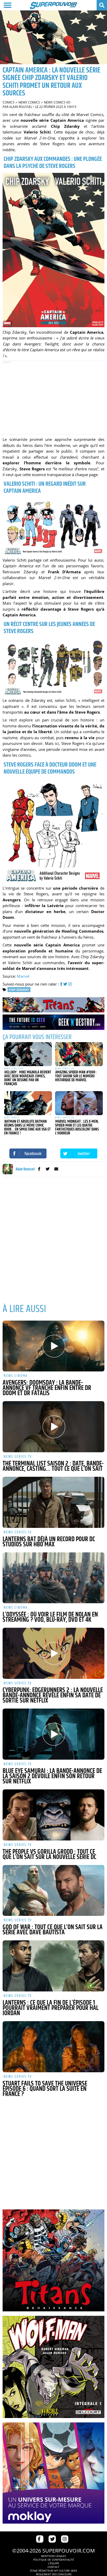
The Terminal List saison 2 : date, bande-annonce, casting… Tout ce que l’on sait (53, 1466)
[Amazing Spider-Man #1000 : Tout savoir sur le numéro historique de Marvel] (79, 1054)
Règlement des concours (54, 2574)
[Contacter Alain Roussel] (56, 1169)
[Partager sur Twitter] (79, 1153)
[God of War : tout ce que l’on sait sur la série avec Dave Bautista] (53, 1891)
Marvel (23, 976)
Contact (53, 2567)
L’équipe (54, 2563)
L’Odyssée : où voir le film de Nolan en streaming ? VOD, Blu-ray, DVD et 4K (50, 1617)
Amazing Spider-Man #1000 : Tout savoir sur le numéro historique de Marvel (76, 1076)
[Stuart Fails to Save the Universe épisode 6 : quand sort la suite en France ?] (53, 2047)
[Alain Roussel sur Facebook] (39, 1169)
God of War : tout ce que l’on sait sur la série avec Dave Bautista (53, 1930)
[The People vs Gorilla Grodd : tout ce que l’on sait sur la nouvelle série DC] (53, 1815)
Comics (9, 102)
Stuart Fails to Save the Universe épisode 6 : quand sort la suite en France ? (45, 2089)
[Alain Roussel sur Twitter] (48, 1169)
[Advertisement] (53, 398)
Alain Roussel (21, 107)
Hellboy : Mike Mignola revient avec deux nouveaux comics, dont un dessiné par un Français (28, 1078)
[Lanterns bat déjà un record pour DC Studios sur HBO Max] (53, 1502)
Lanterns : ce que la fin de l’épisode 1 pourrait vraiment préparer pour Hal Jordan (51, 2008)
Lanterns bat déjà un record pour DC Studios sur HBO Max (49, 1542)
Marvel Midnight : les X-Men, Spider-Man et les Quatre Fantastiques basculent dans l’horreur (77, 1127)
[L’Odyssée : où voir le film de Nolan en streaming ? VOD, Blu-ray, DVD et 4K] (53, 1578)
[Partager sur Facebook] (28, 1153)
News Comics (29, 102)
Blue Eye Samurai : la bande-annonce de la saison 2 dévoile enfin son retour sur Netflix (52, 1776)
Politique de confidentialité (54, 2560)
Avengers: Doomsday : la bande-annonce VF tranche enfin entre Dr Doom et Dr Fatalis (47, 1388)
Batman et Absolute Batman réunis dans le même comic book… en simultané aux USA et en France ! (27, 1127)
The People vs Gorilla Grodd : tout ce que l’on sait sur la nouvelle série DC (49, 1855)
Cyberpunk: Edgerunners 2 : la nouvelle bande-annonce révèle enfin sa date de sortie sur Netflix (53, 1696)
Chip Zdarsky (19, 990)
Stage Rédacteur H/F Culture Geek (53, 2571)
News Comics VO (57, 102)
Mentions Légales (53, 2556)
